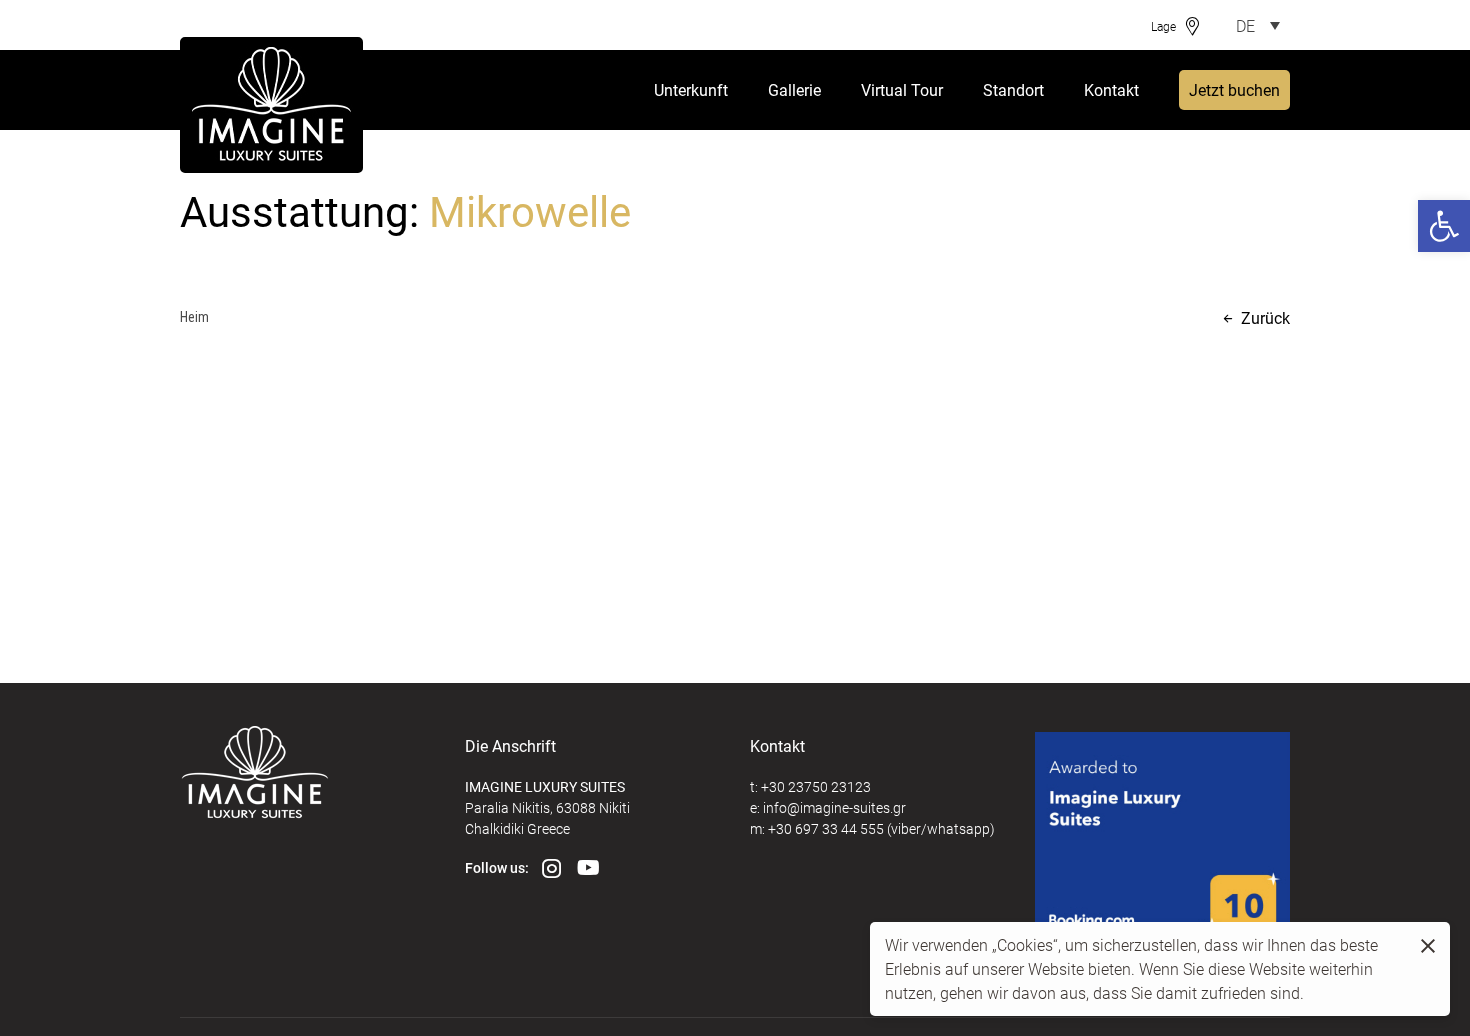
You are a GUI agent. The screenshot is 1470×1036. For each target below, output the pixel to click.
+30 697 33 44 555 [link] (826, 828)
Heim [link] (194, 317)
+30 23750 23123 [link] (816, 786)
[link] (1444, 226)
